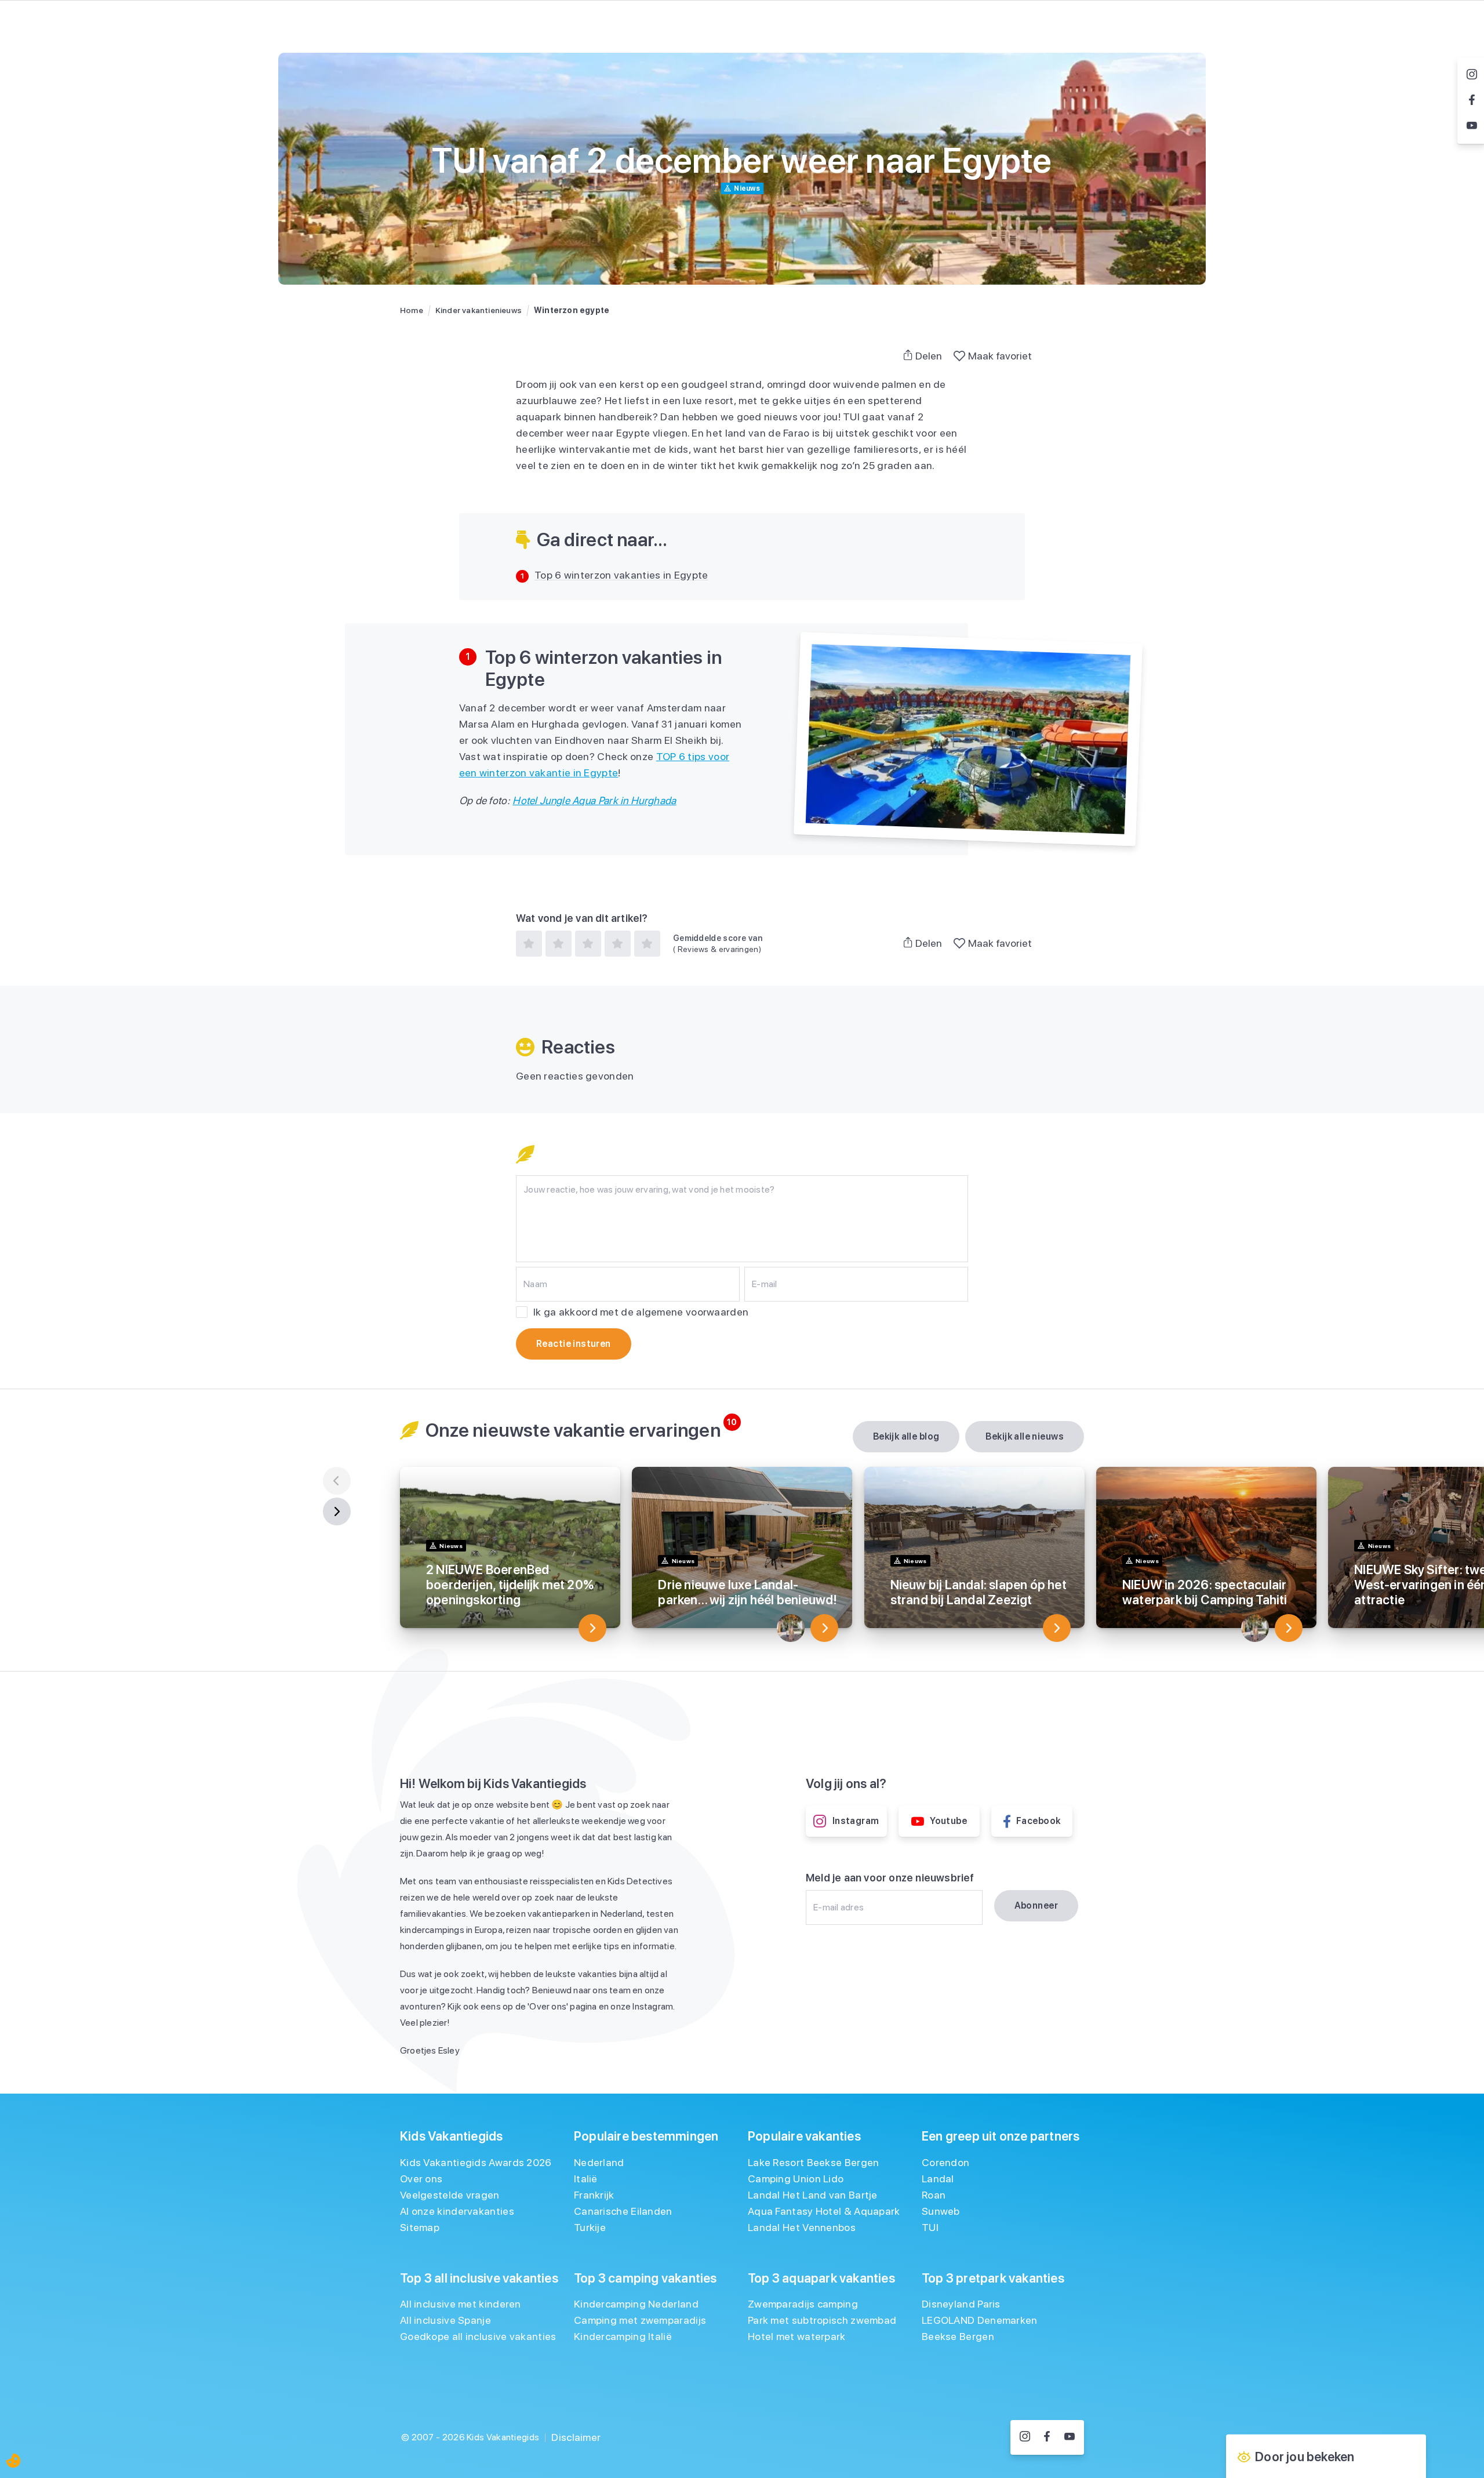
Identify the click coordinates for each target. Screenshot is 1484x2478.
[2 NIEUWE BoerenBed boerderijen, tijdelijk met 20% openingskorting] (592, 1628)
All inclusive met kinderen (461, 2304)
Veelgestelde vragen (450, 2195)
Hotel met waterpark (797, 2336)
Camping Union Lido (796, 2179)
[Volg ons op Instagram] (1025, 2437)
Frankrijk (594, 2195)
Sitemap (420, 2227)
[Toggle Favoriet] (959, 356)
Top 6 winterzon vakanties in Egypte (621, 575)
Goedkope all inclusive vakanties (478, 2336)
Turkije (590, 2227)
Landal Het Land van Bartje (813, 2195)
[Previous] (337, 1481)
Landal (938, 2179)
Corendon (945, 2162)
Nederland (599, 2162)
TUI (930, 2227)
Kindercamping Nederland (636, 2304)
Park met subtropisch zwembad (822, 2320)
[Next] (337, 1511)
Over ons (421, 2179)
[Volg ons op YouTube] (1070, 2437)
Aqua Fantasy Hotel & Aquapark (824, 2211)
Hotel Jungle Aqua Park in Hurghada (594, 800)
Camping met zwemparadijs (640, 2320)
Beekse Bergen (958, 2336)
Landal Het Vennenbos (802, 2227)
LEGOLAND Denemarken (980, 2320)
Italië (586, 2179)
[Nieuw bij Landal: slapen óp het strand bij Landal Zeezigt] (1057, 1628)
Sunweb (941, 2211)
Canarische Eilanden (623, 2211)
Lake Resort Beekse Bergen (814, 2162)
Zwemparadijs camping (803, 2304)
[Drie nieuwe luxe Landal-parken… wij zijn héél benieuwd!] (824, 1628)
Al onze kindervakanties (457, 2211)
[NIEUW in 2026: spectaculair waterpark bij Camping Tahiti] (1289, 1628)
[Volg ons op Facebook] (1047, 2437)
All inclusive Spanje (445, 2320)
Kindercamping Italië (623, 2336)
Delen (929, 356)
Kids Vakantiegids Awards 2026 (476, 2162)
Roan (934, 2195)
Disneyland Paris (961, 2304)
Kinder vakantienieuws (479, 310)
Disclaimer (576, 2437)
